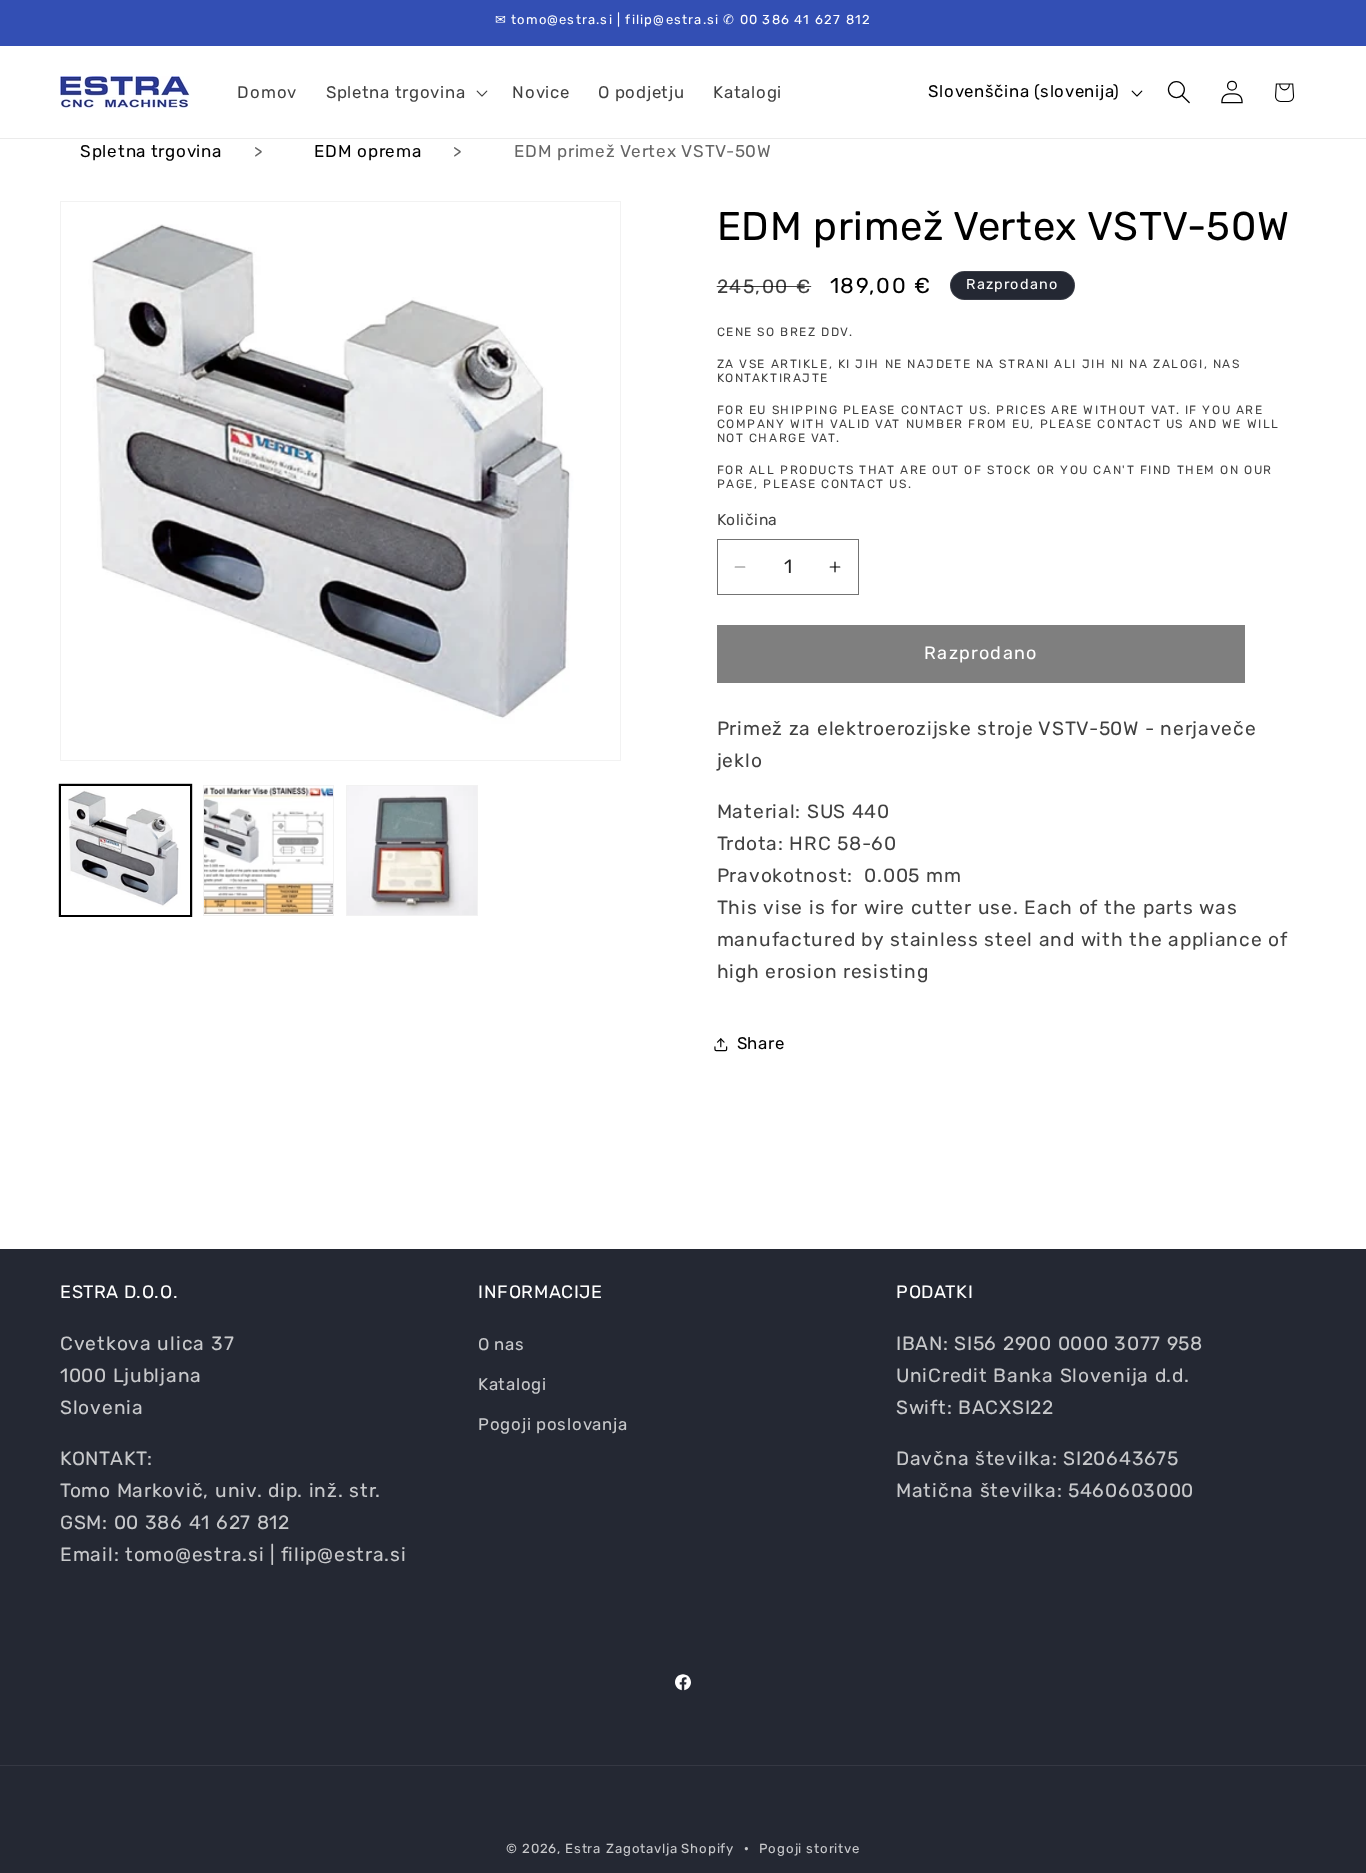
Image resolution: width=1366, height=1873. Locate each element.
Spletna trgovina (151, 151)
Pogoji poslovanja (552, 1424)
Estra (583, 1848)
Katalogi (512, 1384)
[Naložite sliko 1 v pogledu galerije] (125, 850)
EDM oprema (367, 151)
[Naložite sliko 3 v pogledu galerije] (411, 850)
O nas (501, 1344)
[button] (404, 92)
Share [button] (761, 1043)
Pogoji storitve (809, 1848)
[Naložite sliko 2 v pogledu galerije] (268, 850)
